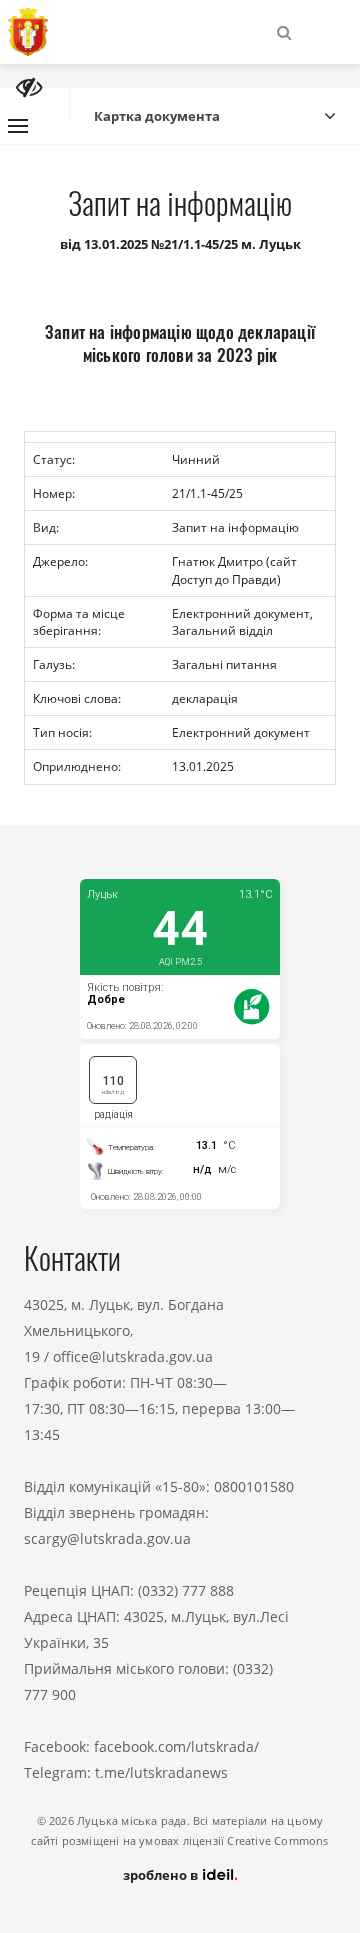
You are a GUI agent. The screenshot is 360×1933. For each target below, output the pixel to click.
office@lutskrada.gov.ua (133, 1356)
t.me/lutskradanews (161, 1772)
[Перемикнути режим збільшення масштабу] (29, 87)
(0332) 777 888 (186, 1590)
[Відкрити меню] (18, 126)
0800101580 (254, 1486)
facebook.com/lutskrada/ (176, 1746)
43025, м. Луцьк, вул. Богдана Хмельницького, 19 (124, 1330)
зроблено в (162, 1875)
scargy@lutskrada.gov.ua (107, 1538)
